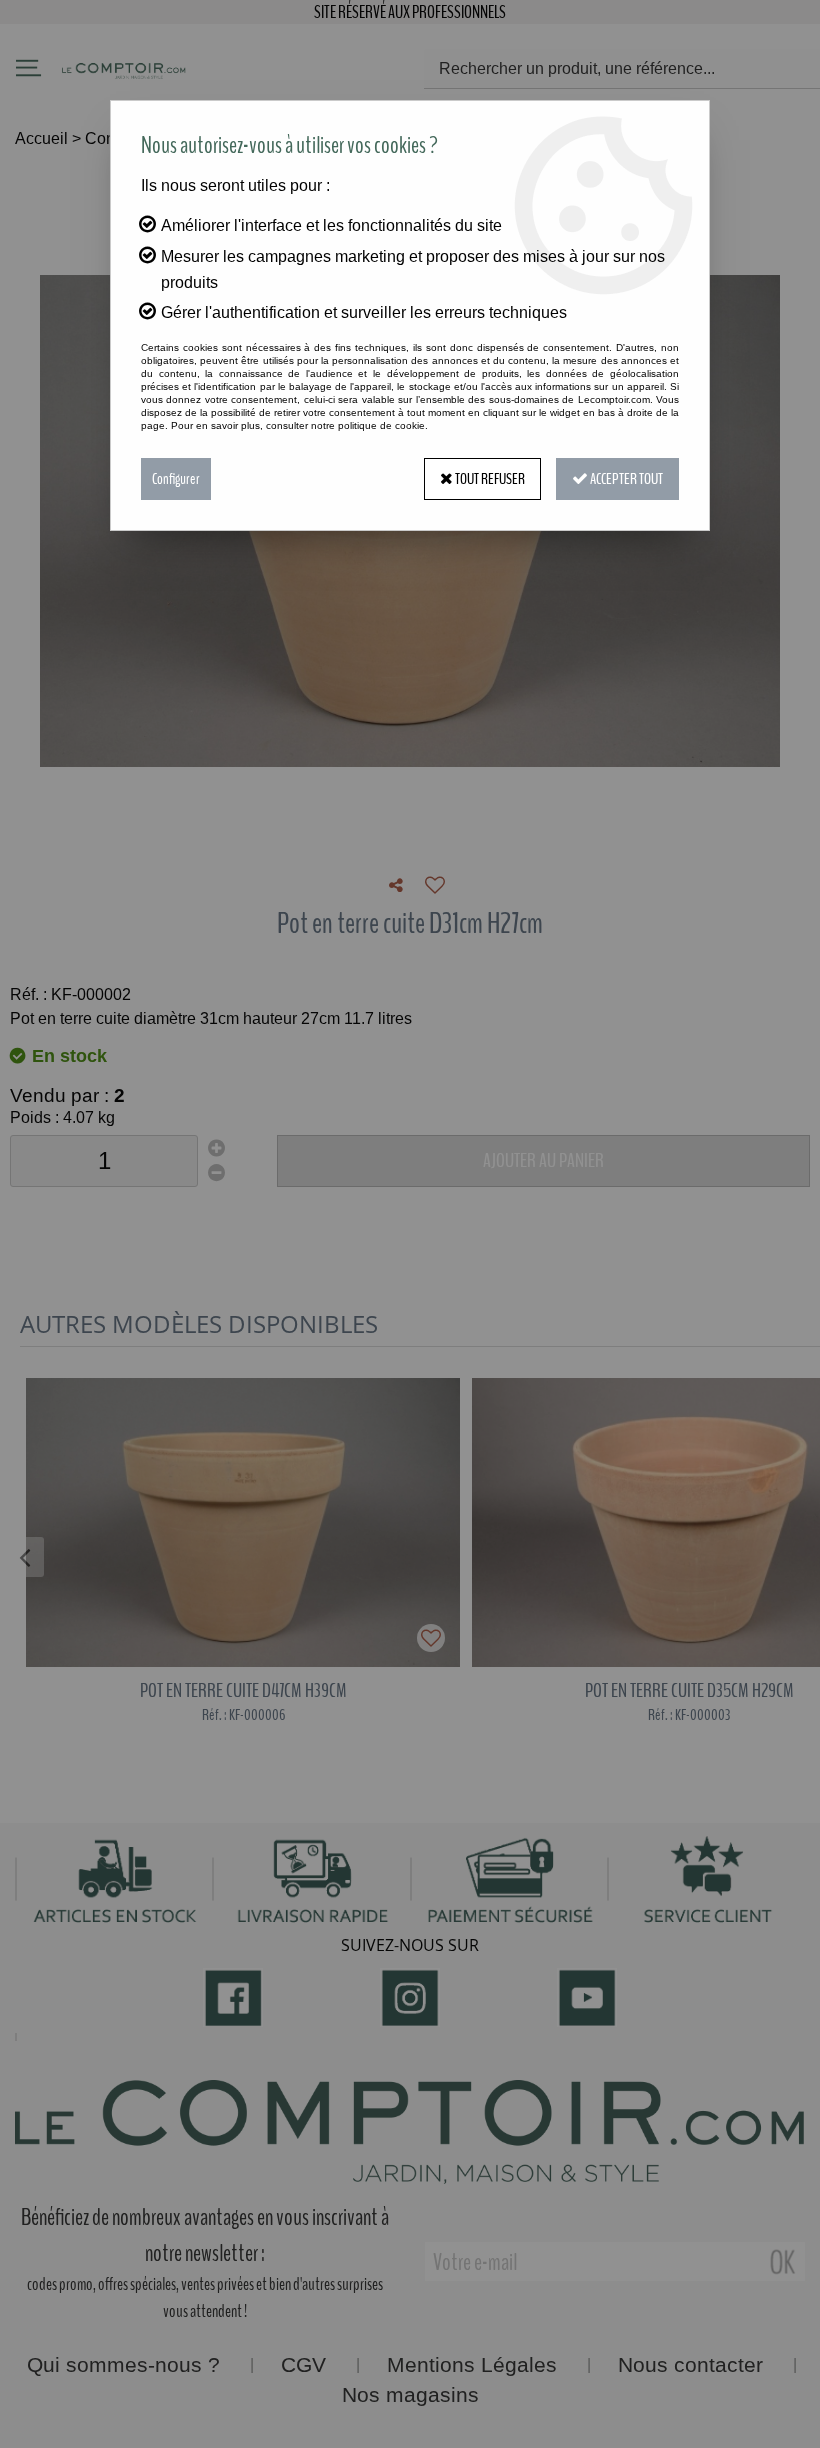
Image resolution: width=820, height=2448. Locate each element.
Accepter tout (625, 479)
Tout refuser (489, 479)
